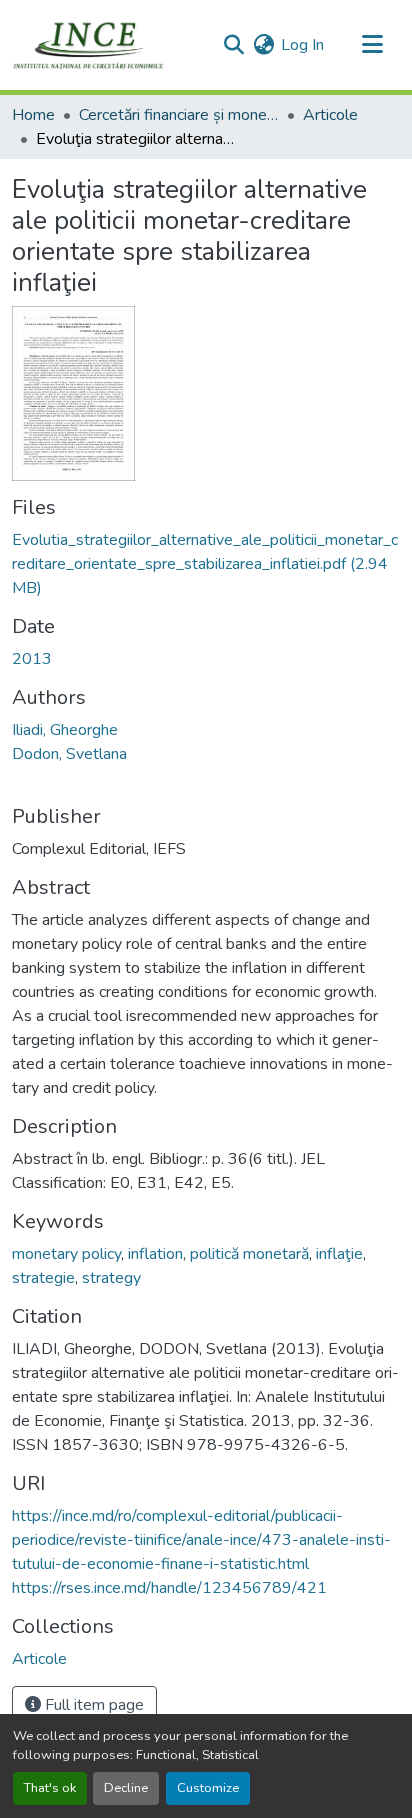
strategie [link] (43, 1278)
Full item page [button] (92, 1705)
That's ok (50, 1788)
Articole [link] (330, 115)
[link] (206, 564)
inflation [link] (155, 1254)
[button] (88, 45)
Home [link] (33, 115)
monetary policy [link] (66, 1254)
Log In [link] (302, 45)
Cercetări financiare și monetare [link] (179, 115)
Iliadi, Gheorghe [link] (65, 730)
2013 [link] (32, 659)
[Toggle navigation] (372, 45)
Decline (126, 1788)
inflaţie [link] (339, 1254)
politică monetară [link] (249, 1254)
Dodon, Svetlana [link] (69, 754)
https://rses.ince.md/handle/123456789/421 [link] (169, 1588)
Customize (208, 1788)
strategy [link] (111, 1278)
